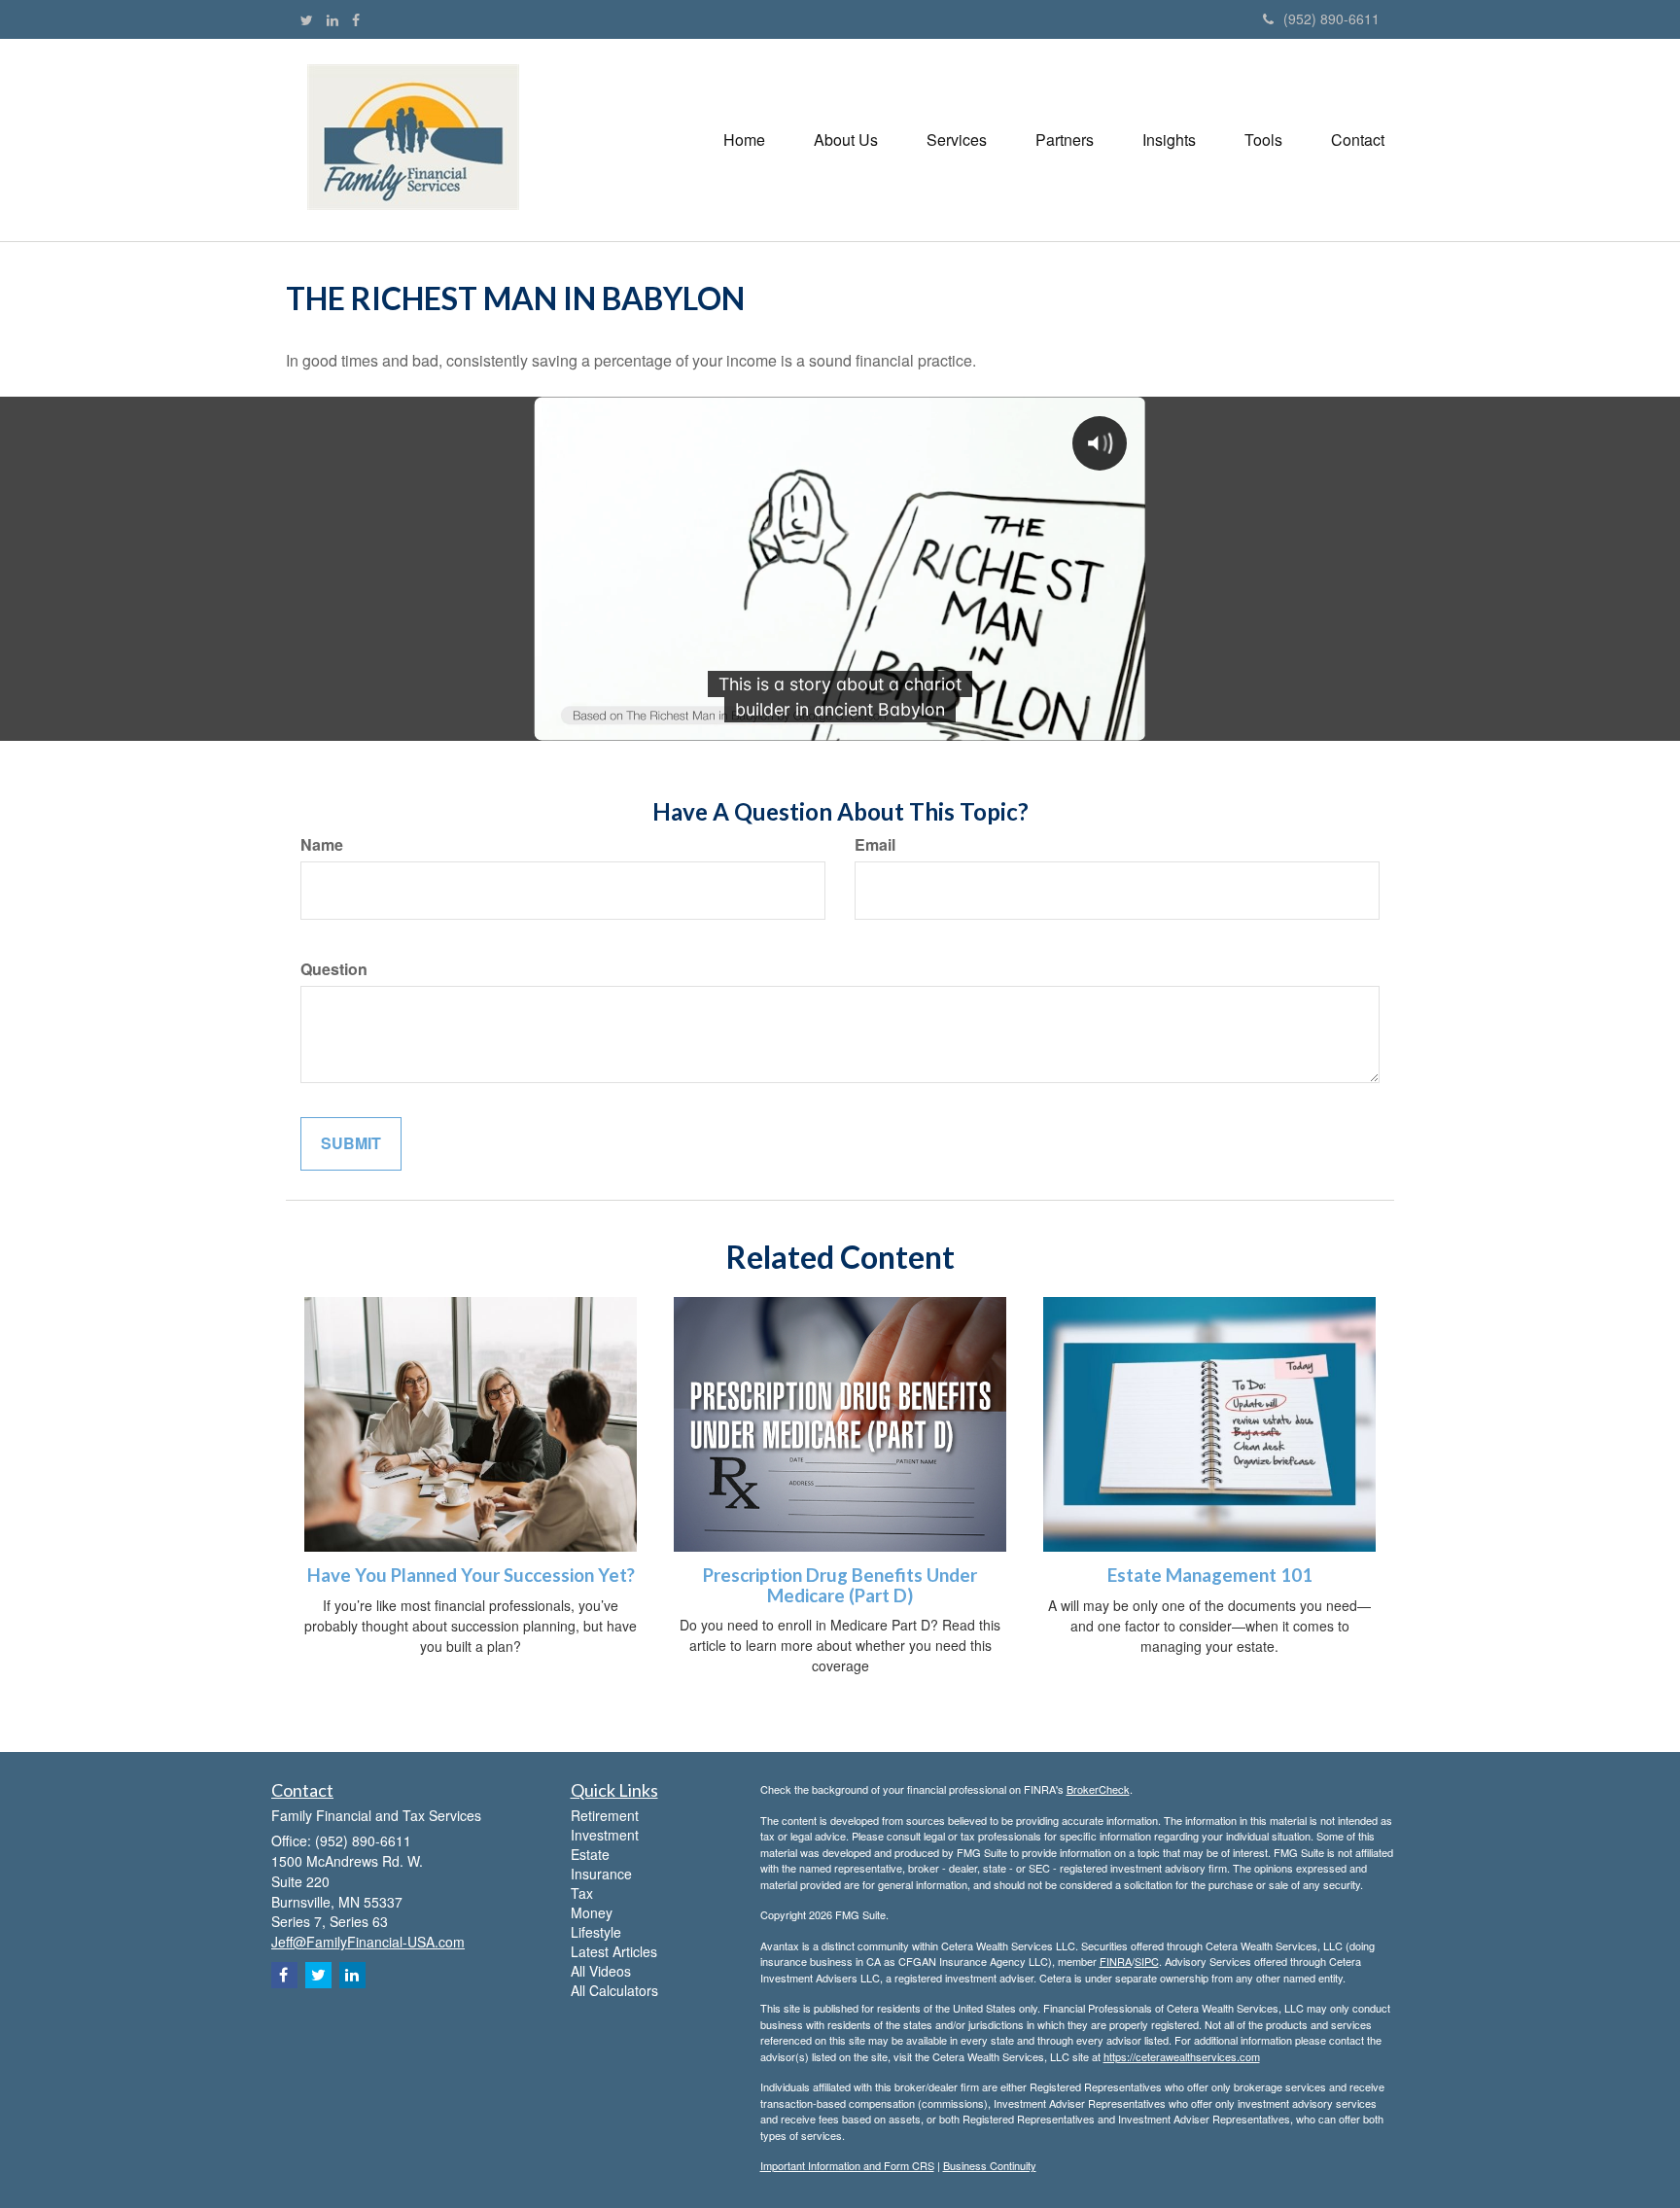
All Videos (601, 1971)
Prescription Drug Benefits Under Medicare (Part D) (840, 1585)
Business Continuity (990, 2165)
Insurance (601, 1874)
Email (875, 845)
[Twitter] (307, 19)
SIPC (1147, 1961)
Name (322, 845)
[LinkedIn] (332, 19)
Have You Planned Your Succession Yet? (471, 1575)
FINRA (1116, 1961)
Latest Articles (614, 1951)
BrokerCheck (1098, 1789)
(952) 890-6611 (1331, 18)
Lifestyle (596, 1932)
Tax (582, 1893)
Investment (605, 1835)
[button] (846, 140)
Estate (590, 1854)
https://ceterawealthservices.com (1182, 2056)
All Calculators (614, 1990)
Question (334, 969)
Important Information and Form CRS (847, 2165)
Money (592, 1912)
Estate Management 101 (1210, 1575)
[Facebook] (356, 19)
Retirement (605, 1815)
